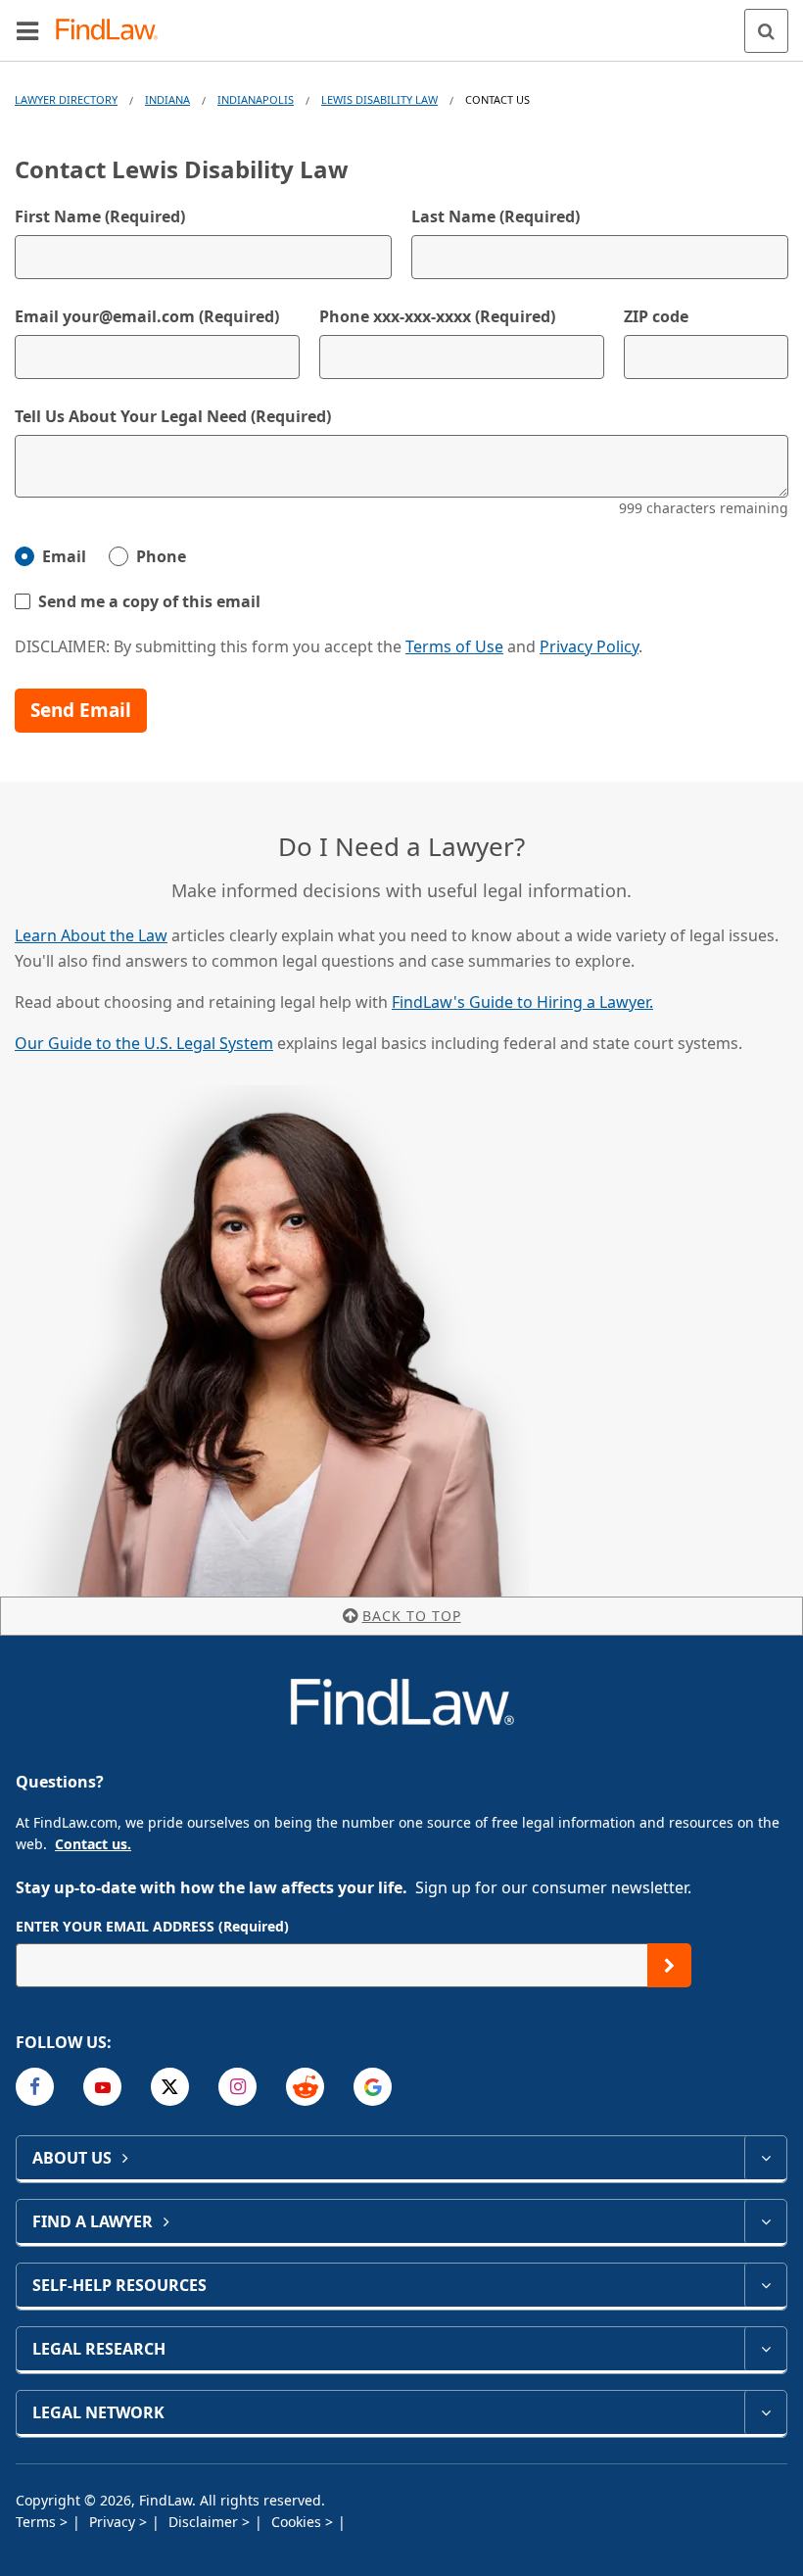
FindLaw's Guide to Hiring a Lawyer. (522, 1002)
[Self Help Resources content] (765, 2285)
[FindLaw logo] (113, 31)
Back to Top (412, 1616)
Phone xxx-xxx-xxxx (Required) (437, 316)
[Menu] (27, 30)
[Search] (766, 31)
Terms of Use (454, 646)
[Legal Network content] (765, 2412)
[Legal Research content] (765, 2349)
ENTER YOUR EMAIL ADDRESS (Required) (152, 1926)
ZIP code (656, 316)
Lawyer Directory (66, 99)
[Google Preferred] (373, 2087)
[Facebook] (35, 2087)
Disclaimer (205, 2522)
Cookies (298, 2522)
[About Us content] (765, 2158)
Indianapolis (256, 99)
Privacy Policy (589, 646)
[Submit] (669, 1965)
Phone (161, 556)
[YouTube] (102, 2087)
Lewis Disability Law (379, 99)
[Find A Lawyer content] (765, 2221)
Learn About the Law (91, 935)
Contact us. (93, 1844)
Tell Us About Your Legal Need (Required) (173, 416)
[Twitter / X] (170, 2087)
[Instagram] (237, 2087)
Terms (38, 2522)
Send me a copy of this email (149, 601)
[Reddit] (305, 2087)
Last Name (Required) (496, 216)
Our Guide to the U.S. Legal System (144, 1043)
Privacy (114, 2522)
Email (64, 556)
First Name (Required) (100, 216)
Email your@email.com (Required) (147, 316)
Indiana (167, 99)
